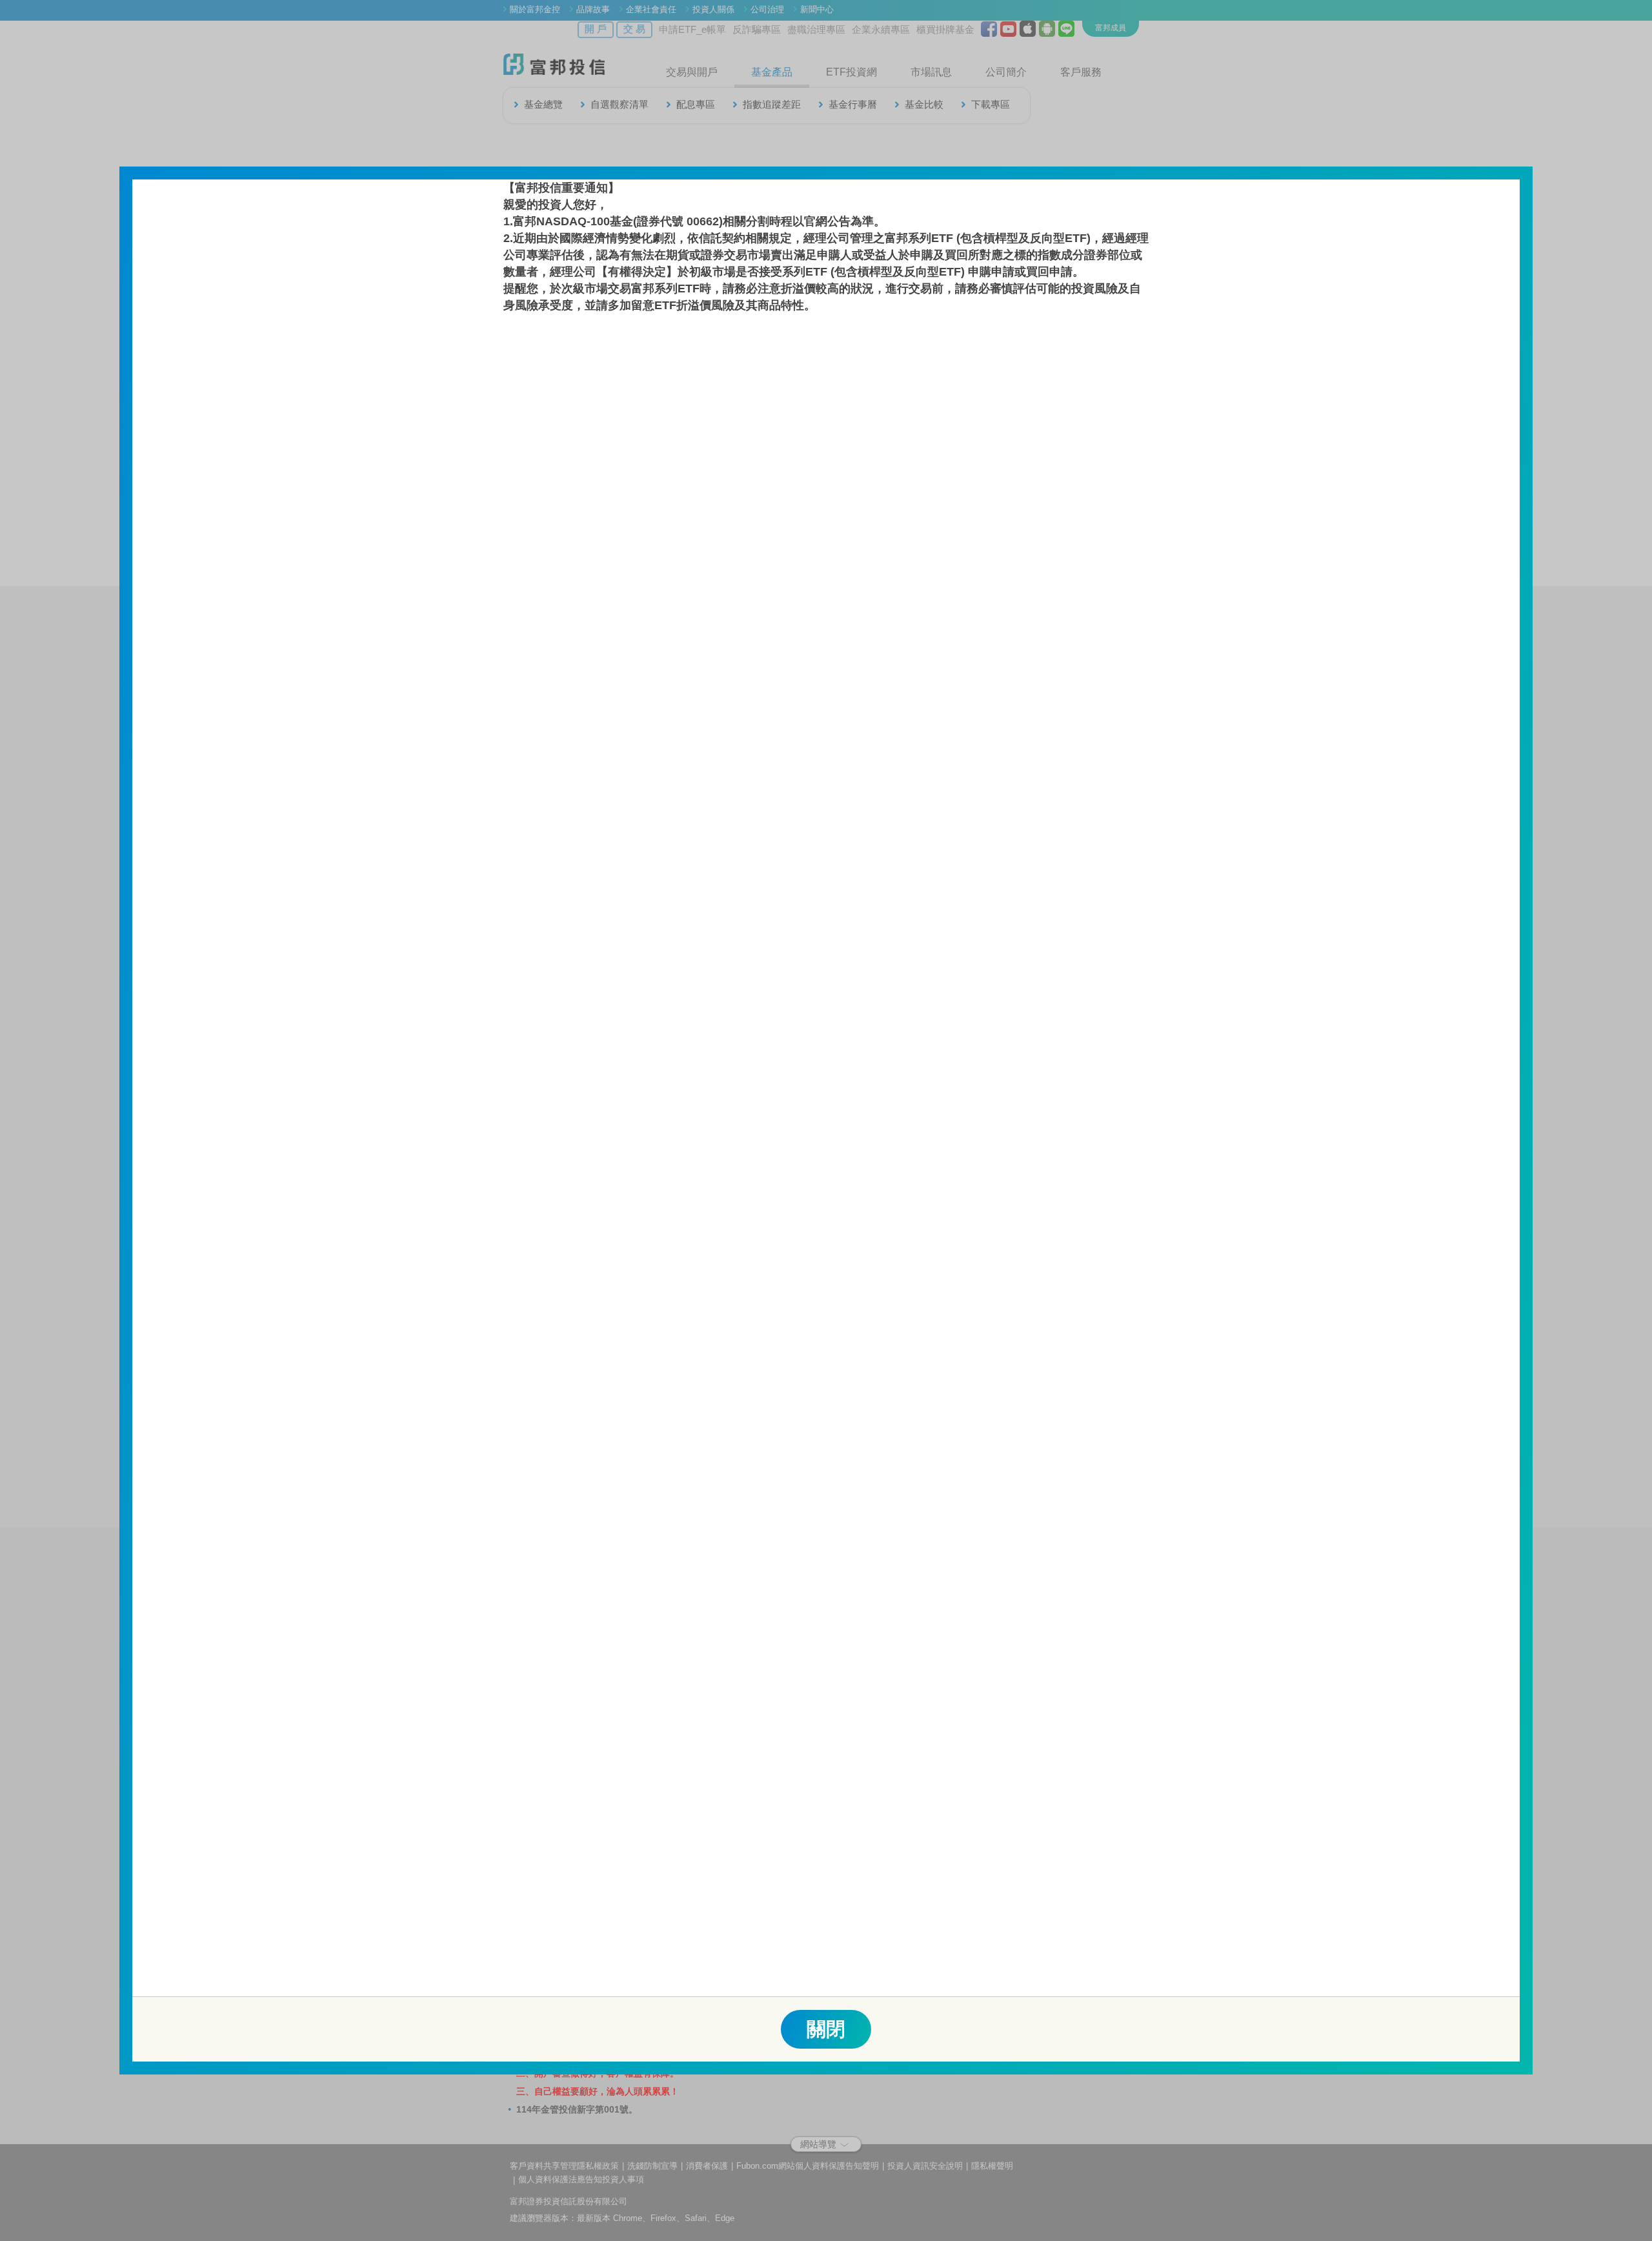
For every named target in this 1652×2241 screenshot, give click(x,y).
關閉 (826, 2029)
